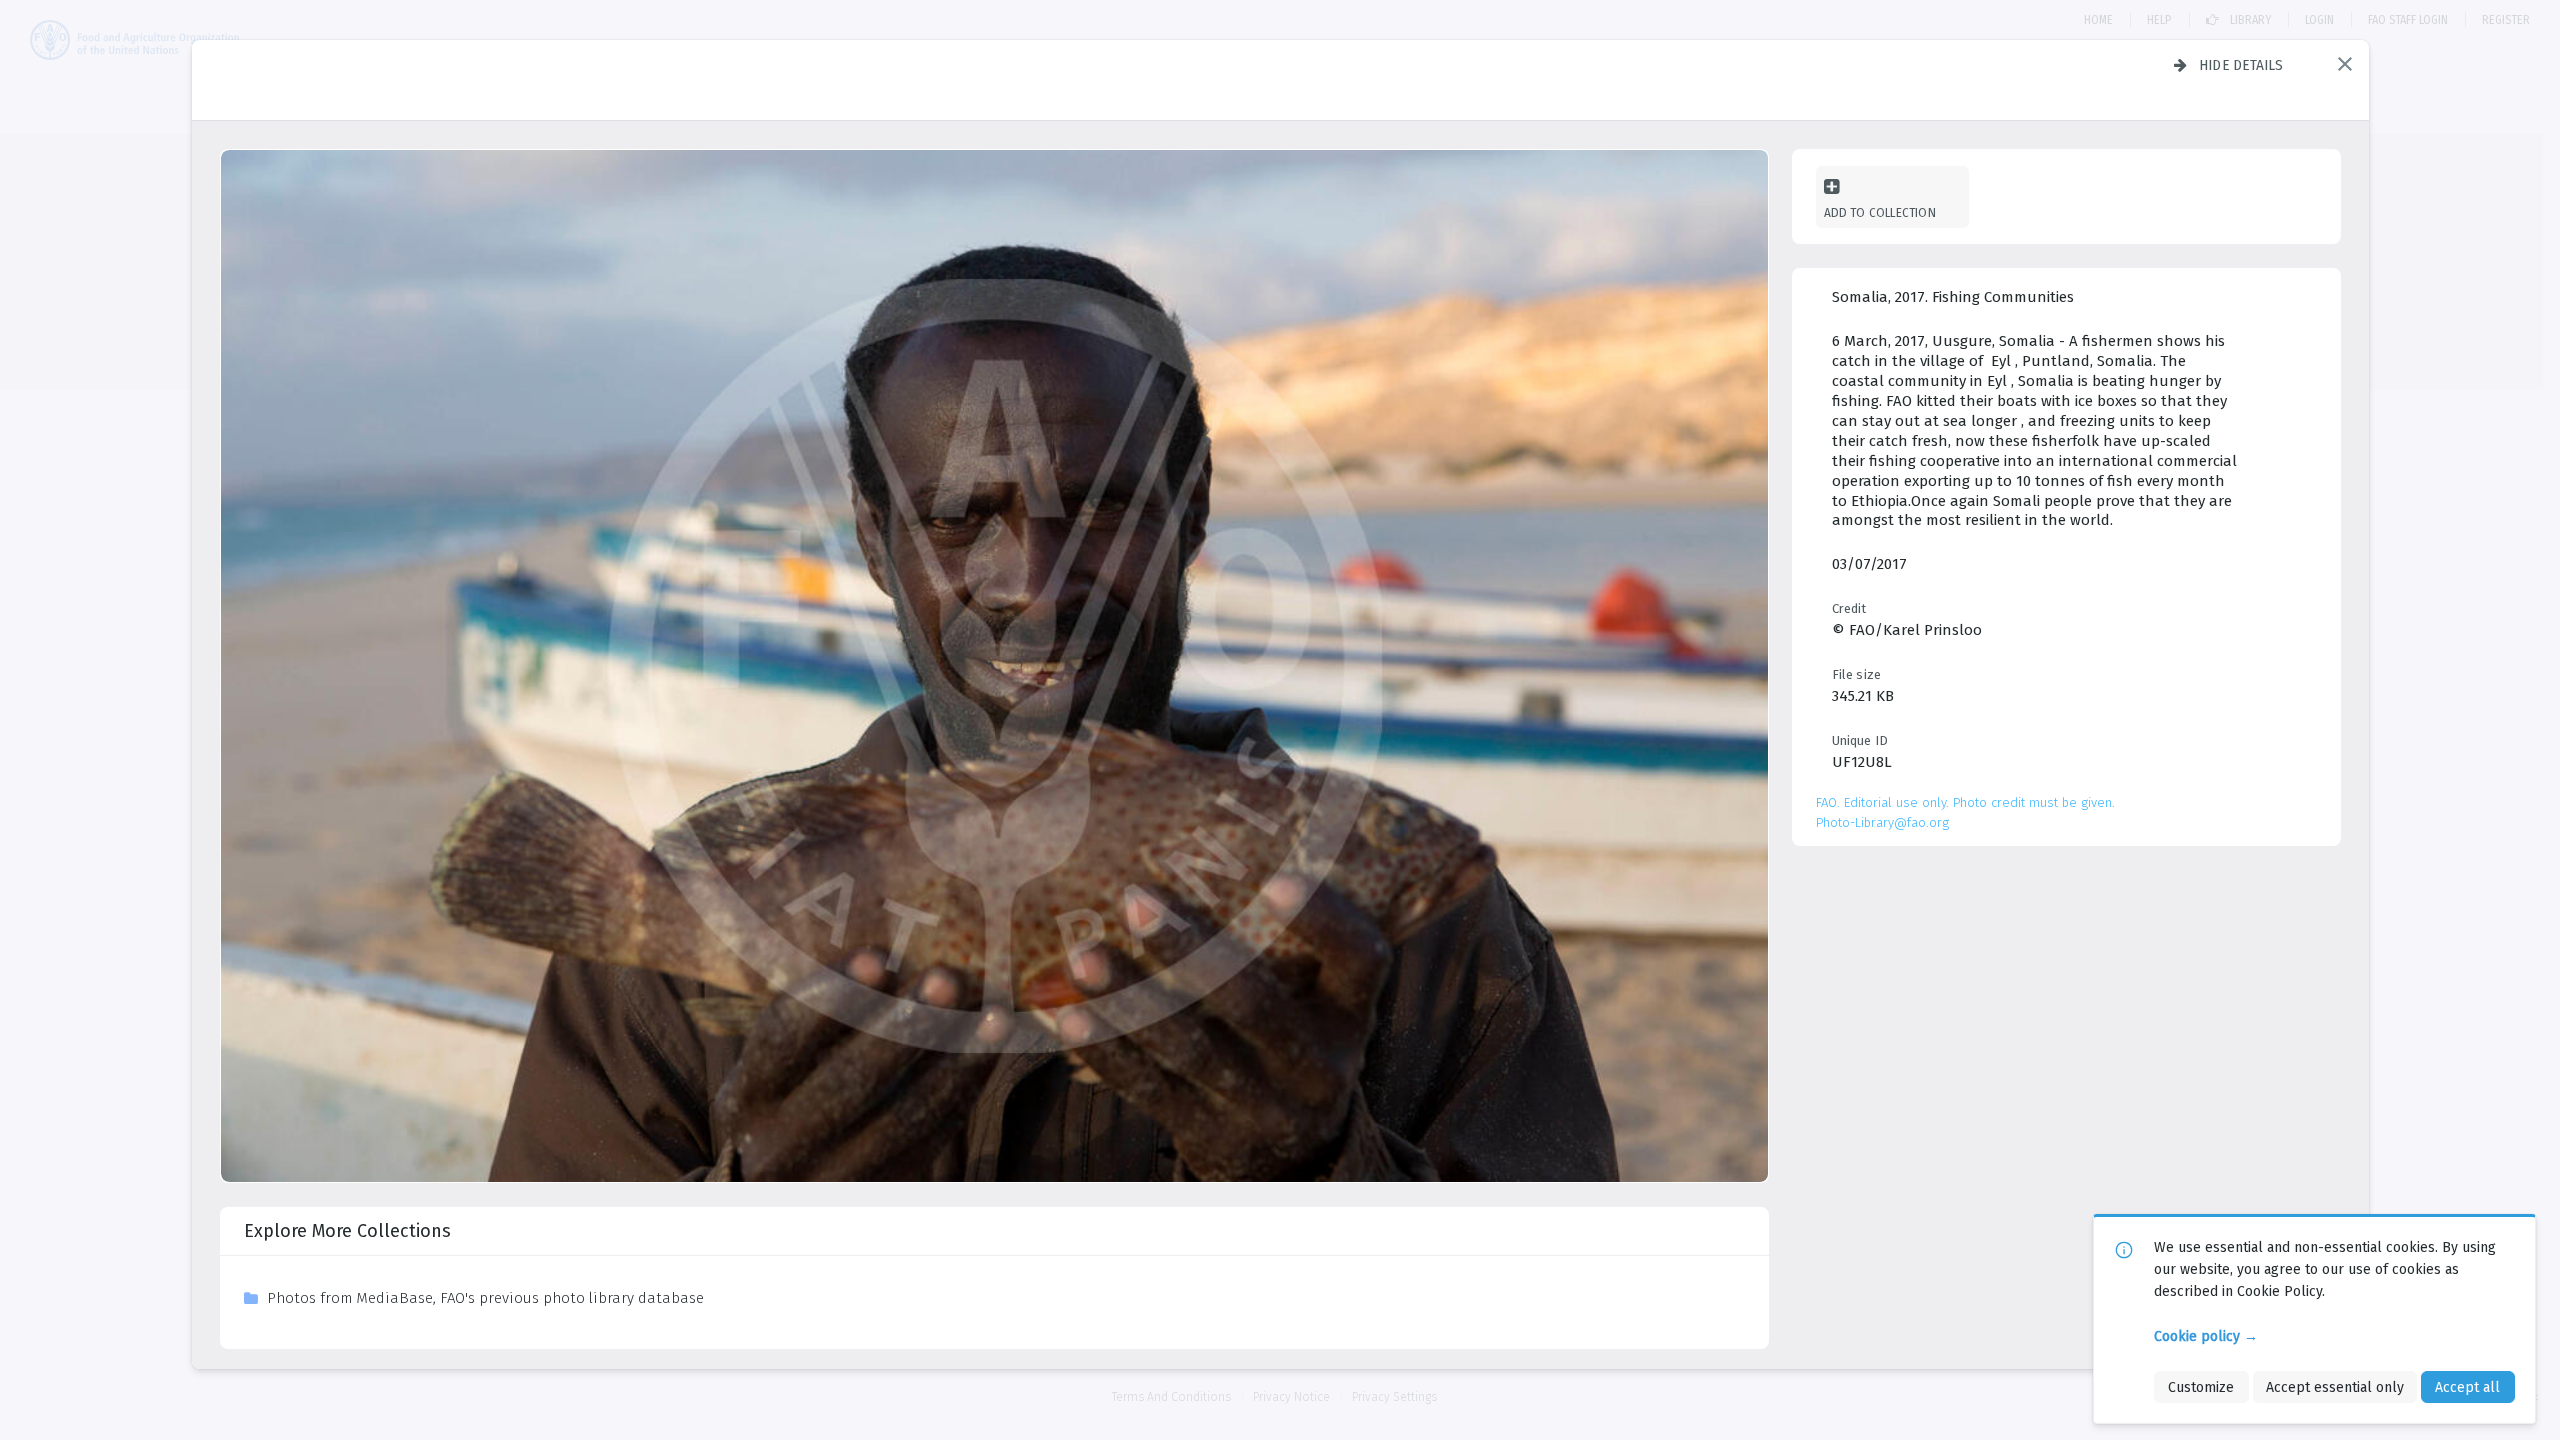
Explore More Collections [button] (347, 1231)
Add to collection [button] (1880, 212)
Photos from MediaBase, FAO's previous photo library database (485, 1298)
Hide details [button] (2241, 65)
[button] (2345, 64)
